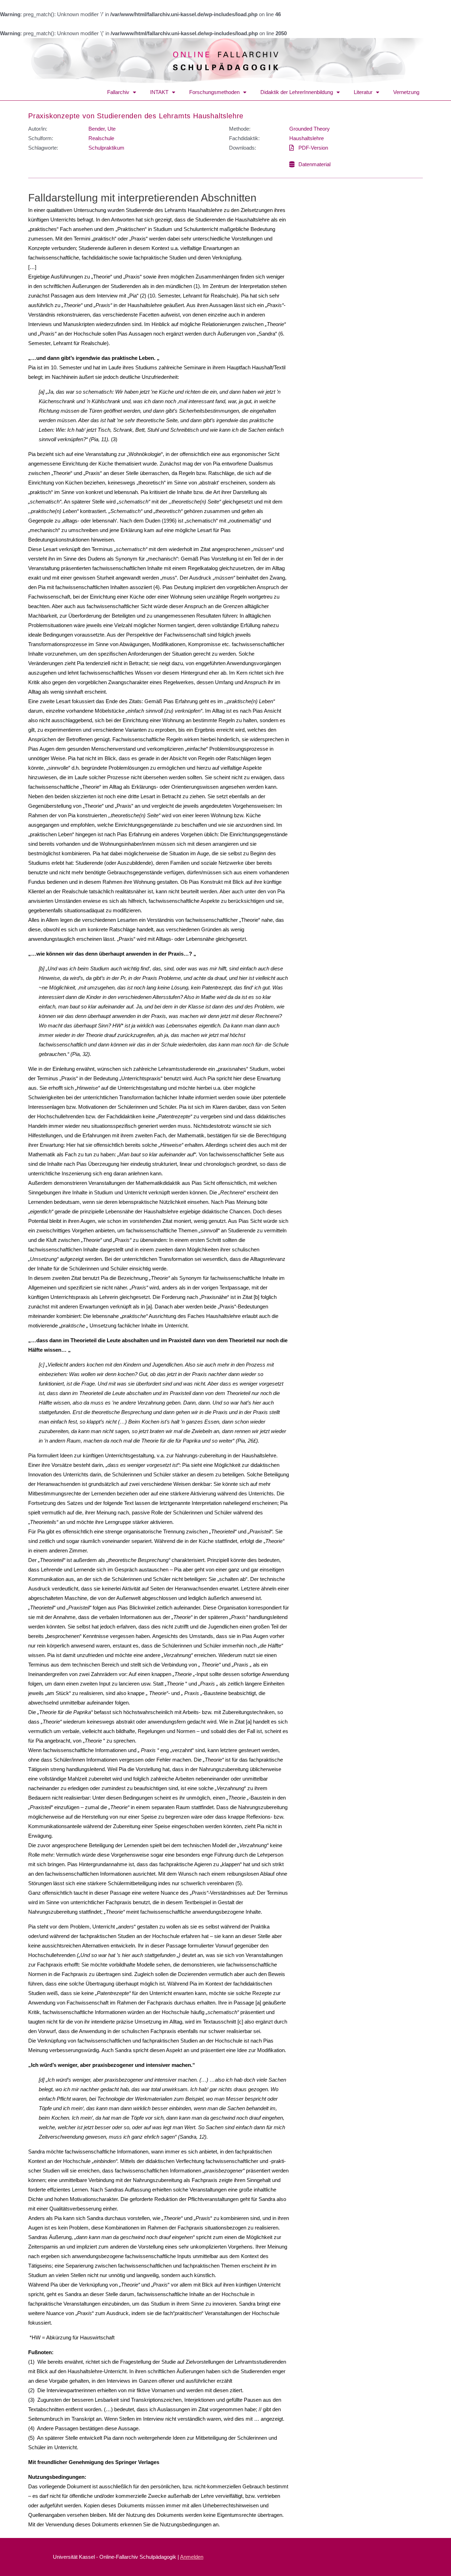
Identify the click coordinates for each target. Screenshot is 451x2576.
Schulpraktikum (106, 148)
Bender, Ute (102, 129)
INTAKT (159, 92)
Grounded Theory (310, 129)
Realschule (101, 138)
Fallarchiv (118, 92)
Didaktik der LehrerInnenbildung (297, 92)
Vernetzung (406, 92)
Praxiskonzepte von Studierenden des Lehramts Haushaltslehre (136, 116)
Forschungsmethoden (214, 92)
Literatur (363, 92)
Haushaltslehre (307, 138)
